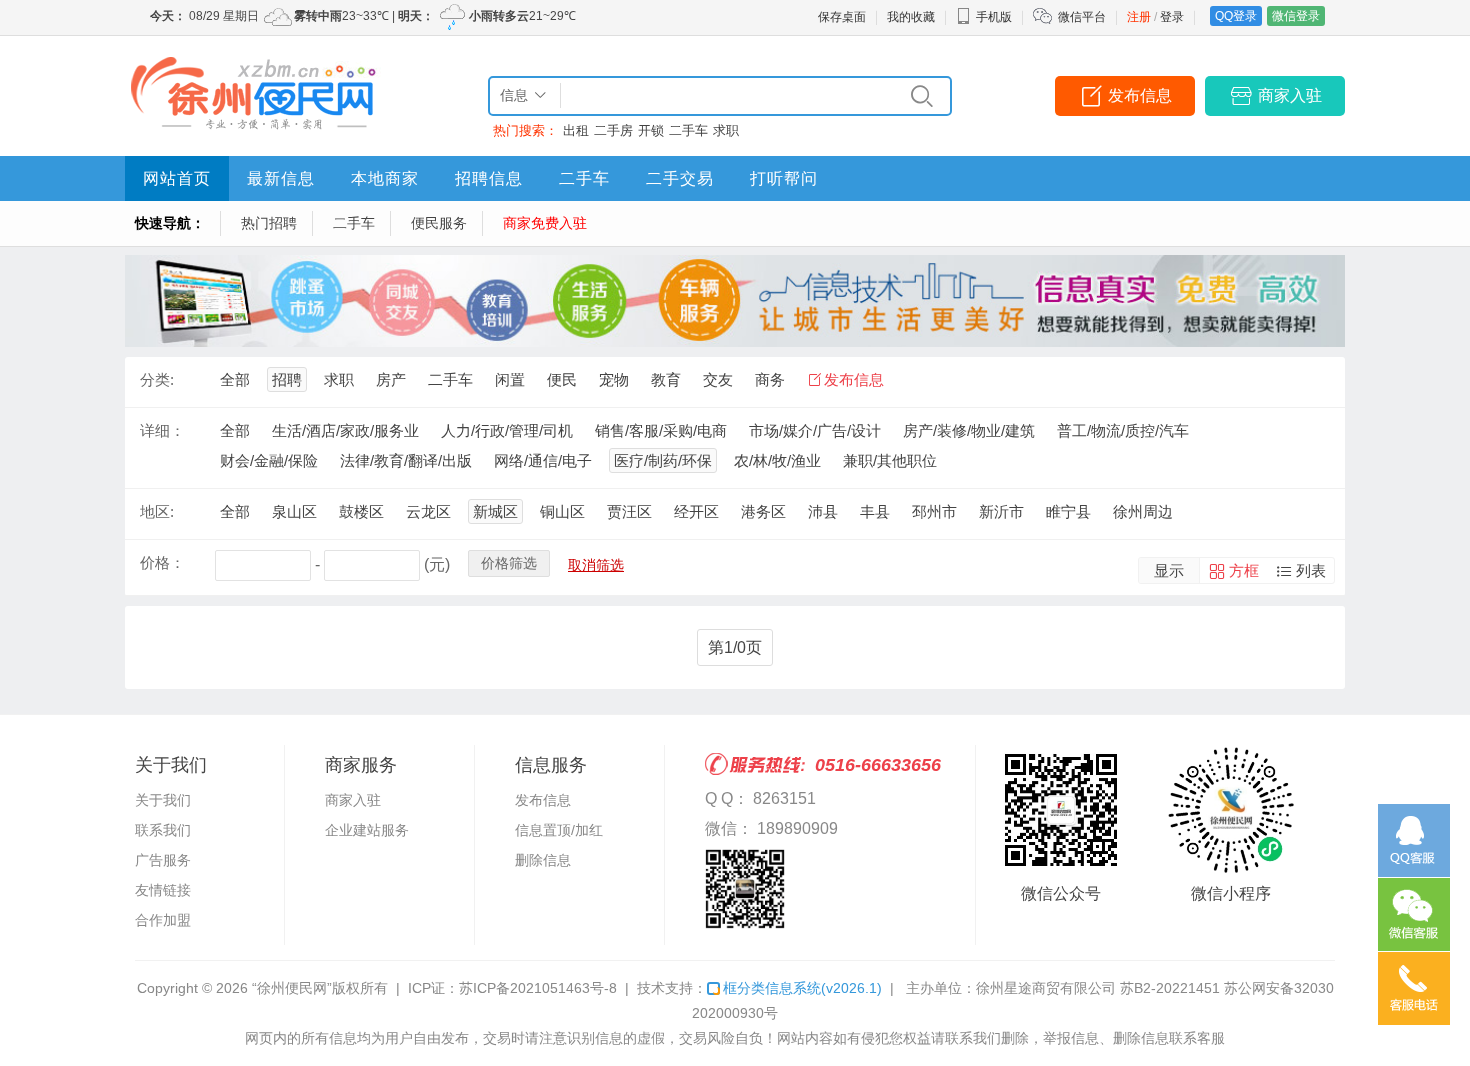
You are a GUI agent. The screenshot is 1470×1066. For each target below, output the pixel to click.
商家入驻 (1290, 95)
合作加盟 (163, 920)
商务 (770, 379)
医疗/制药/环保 (663, 460)
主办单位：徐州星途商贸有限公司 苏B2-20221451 (1063, 988)
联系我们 (163, 830)
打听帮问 (784, 178)
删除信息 (543, 860)
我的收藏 (911, 17)
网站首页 (177, 178)
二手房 (613, 130)
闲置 (510, 379)
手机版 (994, 17)
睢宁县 (1068, 511)
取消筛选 (596, 565)
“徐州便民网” (292, 988)
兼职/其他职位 (890, 460)
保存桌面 (842, 17)
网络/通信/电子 (543, 460)
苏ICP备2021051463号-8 (538, 988)
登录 (1172, 17)
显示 (1169, 570)
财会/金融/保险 (269, 460)
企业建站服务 (367, 830)
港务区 (763, 511)
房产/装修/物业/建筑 (969, 430)
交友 (718, 379)
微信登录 (1296, 16)
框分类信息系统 (802, 988)
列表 (1311, 570)
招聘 (287, 379)
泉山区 (294, 511)
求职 (726, 130)
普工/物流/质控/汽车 (1123, 430)
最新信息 (281, 178)
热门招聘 (269, 223)
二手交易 (680, 178)
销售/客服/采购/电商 (661, 430)
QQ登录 (1236, 16)
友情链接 (163, 890)
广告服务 (163, 860)
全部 (235, 379)
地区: (157, 511)
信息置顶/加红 (559, 830)
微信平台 (1082, 17)
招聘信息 (489, 178)
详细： (162, 430)
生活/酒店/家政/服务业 (345, 430)
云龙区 (428, 511)
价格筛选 (509, 563)
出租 (576, 130)
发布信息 (1140, 95)
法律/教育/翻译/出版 (406, 460)
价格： (162, 562)
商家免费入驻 (545, 223)
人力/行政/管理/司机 (507, 430)
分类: (157, 379)
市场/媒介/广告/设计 (815, 430)
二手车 (688, 130)
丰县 (875, 511)
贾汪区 (629, 511)
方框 (1244, 570)
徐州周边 (1143, 511)
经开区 (696, 511)
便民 (562, 379)
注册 (1139, 17)
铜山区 (562, 511)
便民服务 (439, 223)
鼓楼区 (361, 511)
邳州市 (934, 511)
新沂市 (1001, 511)
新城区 (495, 511)
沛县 (823, 511)
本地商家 (385, 178)
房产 (391, 379)
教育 (666, 379)
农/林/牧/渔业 (777, 460)
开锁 (651, 130)
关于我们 (163, 800)
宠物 (614, 379)
